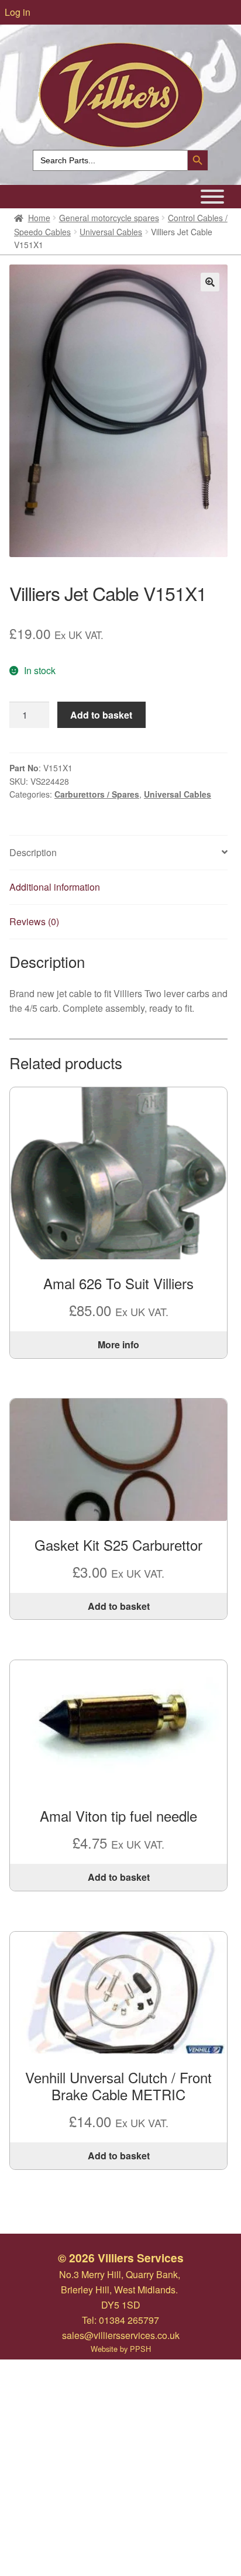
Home (39, 218)
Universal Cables (111, 232)
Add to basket (101, 715)
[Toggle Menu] (212, 197)
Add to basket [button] (119, 1606)
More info (118, 1344)
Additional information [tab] (55, 887)
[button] (210, 282)
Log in (18, 12)
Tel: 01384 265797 (120, 2320)
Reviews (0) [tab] (34, 921)
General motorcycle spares (109, 218)
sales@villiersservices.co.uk (121, 2335)
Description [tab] (33, 852)
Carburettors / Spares (97, 794)
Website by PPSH (121, 2349)
